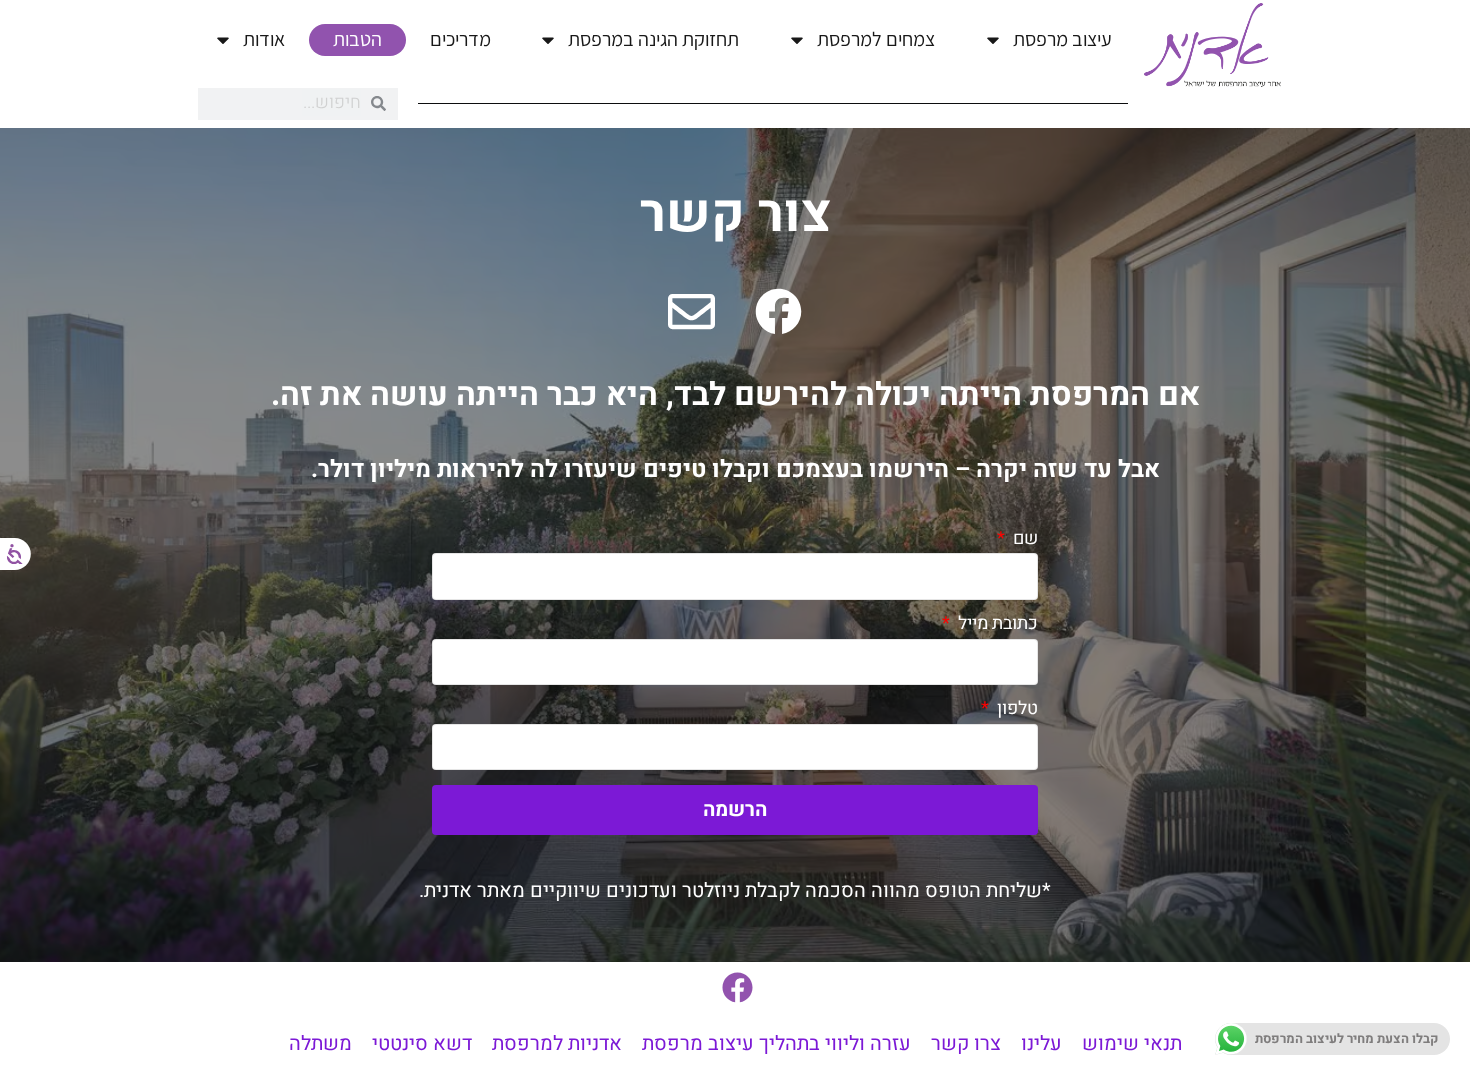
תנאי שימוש (1132, 1043)
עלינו (1041, 1043)
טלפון (1015, 708)
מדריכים (460, 39)
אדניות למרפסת (557, 1043)
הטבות (357, 39)
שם (1023, 538)
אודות (264, 39)
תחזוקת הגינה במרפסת (653, 39)
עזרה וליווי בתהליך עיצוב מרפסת (776, 1043)
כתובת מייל (996, 623)
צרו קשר (966, 1043)
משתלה (320, 1043)
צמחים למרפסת (876, 39)
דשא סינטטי (422, 1043)
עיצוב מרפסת (1062, 39)
